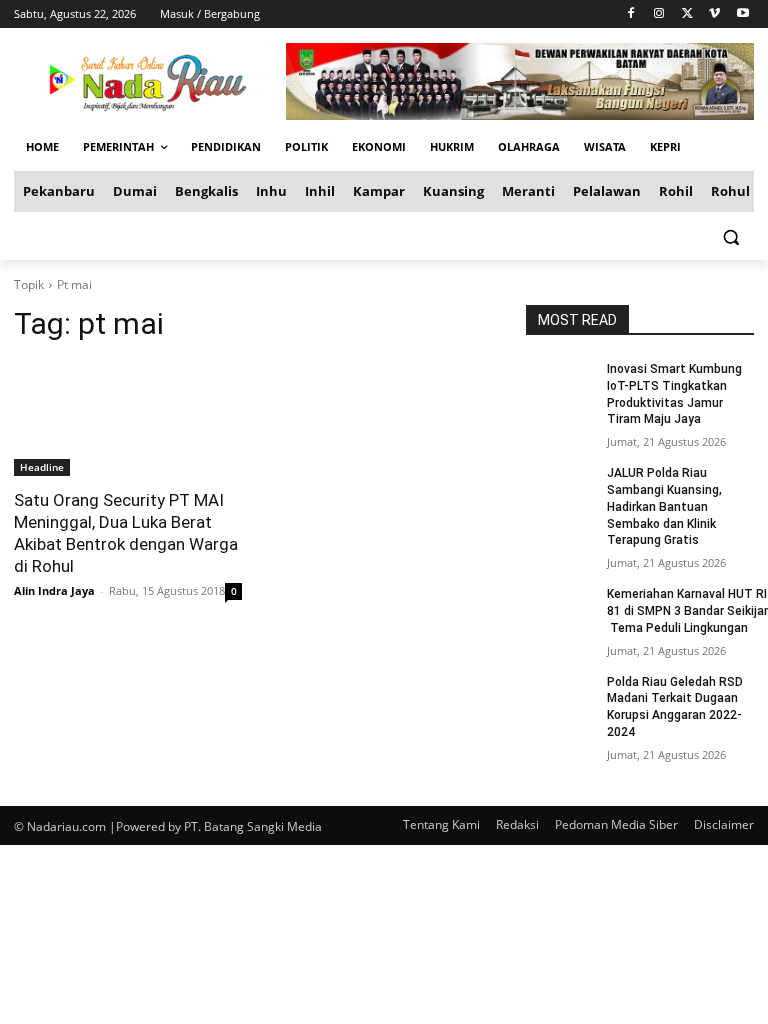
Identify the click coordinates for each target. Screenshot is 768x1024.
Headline (42, 467)
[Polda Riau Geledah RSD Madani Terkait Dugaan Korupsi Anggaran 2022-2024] (560, 698)
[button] (730, 236)
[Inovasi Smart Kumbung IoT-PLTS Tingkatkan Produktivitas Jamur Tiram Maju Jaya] (560, 385)
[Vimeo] (714, 14)
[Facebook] (631, 14)
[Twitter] (687, 14)
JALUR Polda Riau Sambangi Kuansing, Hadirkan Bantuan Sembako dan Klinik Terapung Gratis (664, 506)
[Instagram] (659, 14)
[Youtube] (742, 14)
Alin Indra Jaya (54, 590)
